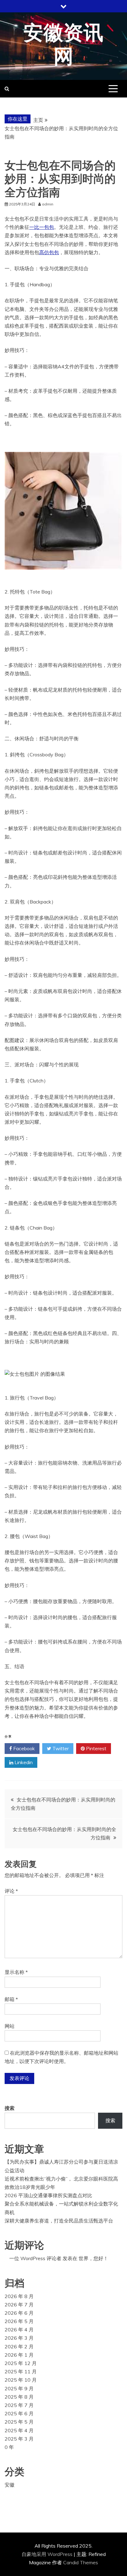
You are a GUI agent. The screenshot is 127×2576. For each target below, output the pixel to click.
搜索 (10, 2108)
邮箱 (11, 1999)
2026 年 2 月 (19, 2347)
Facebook (23, 1748)
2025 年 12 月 (21, 2363)
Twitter (60, 1748)
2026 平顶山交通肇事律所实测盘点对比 (48, 2195)
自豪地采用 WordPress (48, 2554)
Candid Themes (81, 2562)
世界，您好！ (93, 2258)
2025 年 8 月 (19, 2397)
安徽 (10, 2485)
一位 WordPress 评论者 (35, 2258)
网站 (10, 2026)
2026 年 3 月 (19, 2338)
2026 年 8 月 (19, 2296)
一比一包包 (42, 227)
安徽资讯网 (63, 45)
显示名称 (16, 1972)
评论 (11, 1891)
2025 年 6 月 (19, 2413)
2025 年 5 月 (19, 2422)
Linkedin (23, 1762)
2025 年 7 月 (19, 2405)
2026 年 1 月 (19, 2355)
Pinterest (96, 1748)
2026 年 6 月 (19, 2313)
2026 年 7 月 (19, 2305)
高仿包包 (49, 252)
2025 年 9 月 (19, 2388)
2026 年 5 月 (19, 2321)
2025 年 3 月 (19, 2439)
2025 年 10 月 (21, 2380)
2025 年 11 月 (21, 2371)
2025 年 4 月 (19, 2430)
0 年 (9, 2447)
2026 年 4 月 (19, 2330)
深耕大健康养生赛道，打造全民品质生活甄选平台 (59, 2221)
